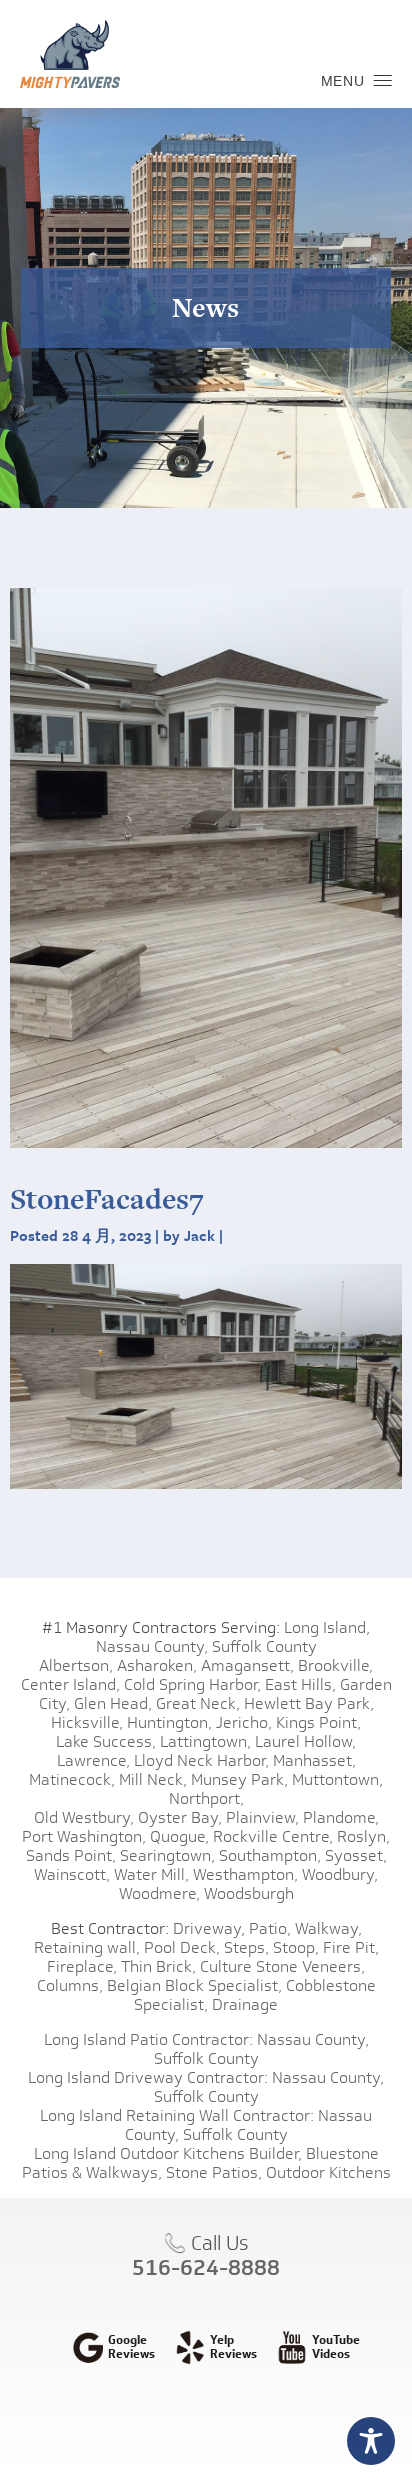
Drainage (245, 2004)
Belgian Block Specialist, (194, 1985)
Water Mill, (151, 1874)
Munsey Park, (239, 1779)
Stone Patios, (214, 2172)
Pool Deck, (182, 1947)
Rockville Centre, (273, 1836)
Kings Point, (318, 1722)
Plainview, (262, 1817)
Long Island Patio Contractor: (148, 2039)
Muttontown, (337, 1779)
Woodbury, (340, 1874)
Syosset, (356, 1855)
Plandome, (341, 1817)
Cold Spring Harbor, (192, 1684)
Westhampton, (245, 1874)
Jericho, (244, 1722)
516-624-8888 (206, 2267)
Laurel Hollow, (305, 1741)
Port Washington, (84, 1836)
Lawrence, (93, 1760)
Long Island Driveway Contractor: (148, 2077)
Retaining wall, (87, 1947)
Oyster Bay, (180, 1817)
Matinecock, (72, 1779)
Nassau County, (152, 1646)
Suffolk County (264, 1646)
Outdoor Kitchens (328, 2172)
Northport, (206, 1798)
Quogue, (179, 1836)
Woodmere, (159, 1893)
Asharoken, (157, 1665)
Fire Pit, (351, 1947)
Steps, (246, 1947)
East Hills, (300, 1684)
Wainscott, (72, 1874)
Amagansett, (247, 1665)
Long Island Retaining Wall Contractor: (177, 2115)
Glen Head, (113, 1703)
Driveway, (209, 1928)
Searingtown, (167, 1855)
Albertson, (76, 1665)
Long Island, (325, 1627)
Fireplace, (82, 1966)
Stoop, (296, 1947)
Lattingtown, (205, 1741)
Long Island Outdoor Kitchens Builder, (168, 2153)
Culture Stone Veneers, (282, 1966)
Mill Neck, (153, 1779)
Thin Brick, (158, 1966)
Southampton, (270, 1855)
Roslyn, (363, 1836)
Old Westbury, (84, 1817)
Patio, (270, 1928)
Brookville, (335, 1665)
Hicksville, (87, 1722)
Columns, (70, 1985)
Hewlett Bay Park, (309, 1703)
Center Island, (70, 1684)
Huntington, (169, 1722)
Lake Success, (106, 1741)
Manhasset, (314, 1760)
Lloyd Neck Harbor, (201, 1760)
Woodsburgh (249, 1893)
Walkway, (328, 1928)
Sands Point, (71, 1855)
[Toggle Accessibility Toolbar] (371, 2441)
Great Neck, (198, 1703)
